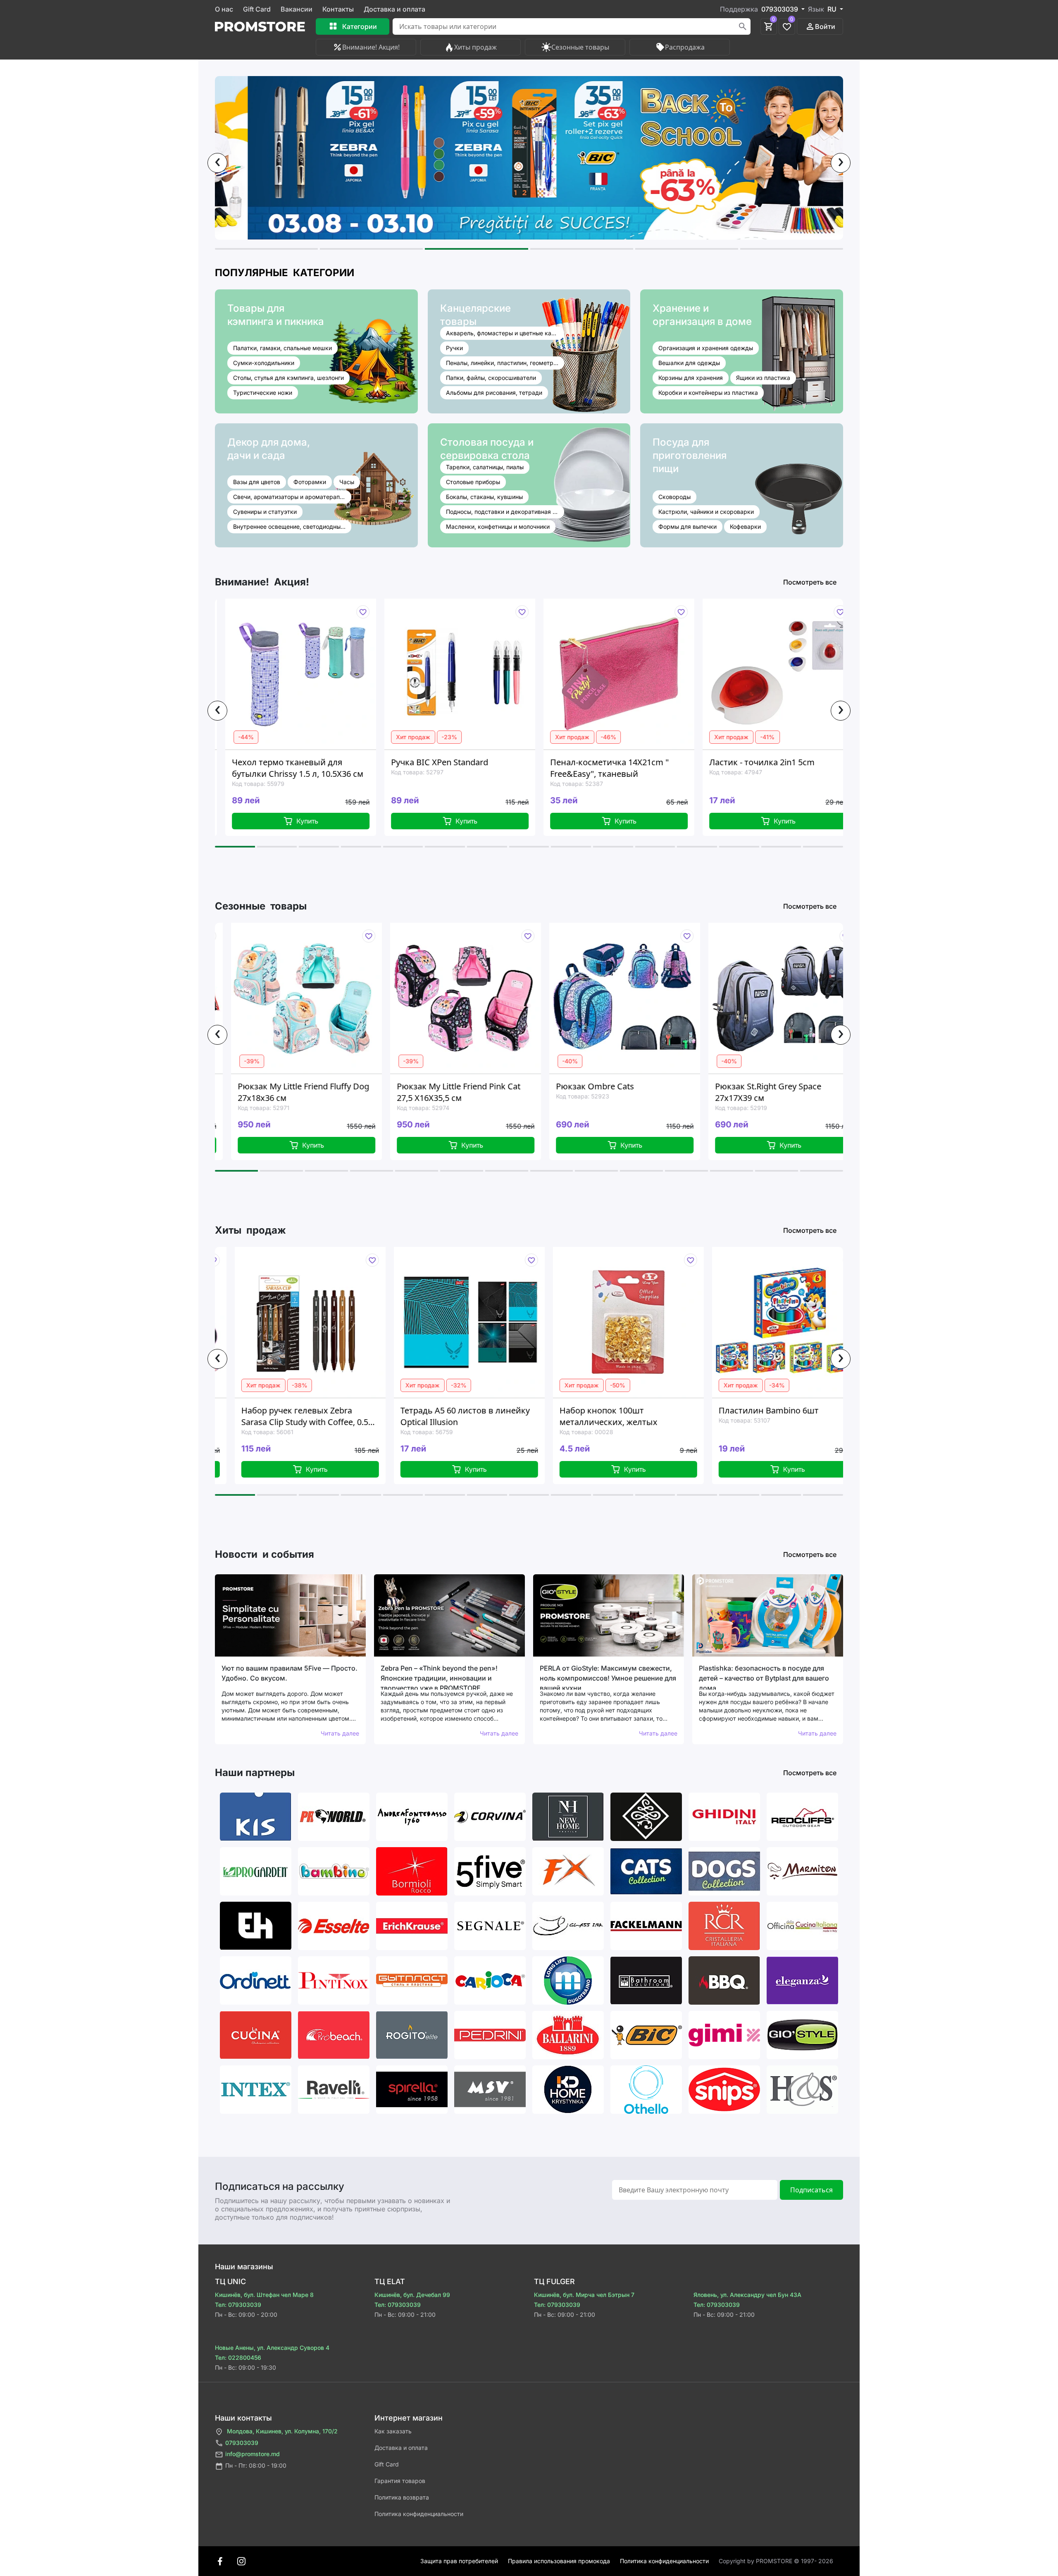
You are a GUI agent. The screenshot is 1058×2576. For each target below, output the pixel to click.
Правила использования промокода (559, 2561)
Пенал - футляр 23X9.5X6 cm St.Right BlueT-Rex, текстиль (776, 1416)
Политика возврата (402, 2497)
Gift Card (257, 9)
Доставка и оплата (394, 9)
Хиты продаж (475, 47)
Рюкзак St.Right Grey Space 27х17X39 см (610, 1092)
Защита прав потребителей (459, 2561)
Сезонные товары (580, 47)
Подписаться (811, 2190)
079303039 (242, 2443)
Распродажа (685, 47)
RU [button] (833, 9)
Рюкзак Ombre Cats (437, 1086)
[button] (266, 249)
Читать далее (340, 1733)
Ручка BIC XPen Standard (284, 762)
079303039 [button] (780, 9)
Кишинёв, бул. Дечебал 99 (412, 2295)
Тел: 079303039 (238, 2305)
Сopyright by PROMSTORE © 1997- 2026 (776, 2561)
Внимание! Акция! (371, 47)
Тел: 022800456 (238, 2358)
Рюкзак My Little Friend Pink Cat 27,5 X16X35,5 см (301, 1092)
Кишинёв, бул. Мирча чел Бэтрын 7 (584, 2295)
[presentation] (217, 163)
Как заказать (393, 2431)
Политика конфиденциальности (419, 2514)
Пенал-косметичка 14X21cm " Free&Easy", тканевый (454, 768)
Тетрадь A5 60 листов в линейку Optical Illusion (307, 1416)
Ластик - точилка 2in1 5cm (606, 762)
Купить (311, 821)
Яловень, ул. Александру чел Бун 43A (747, 2295)
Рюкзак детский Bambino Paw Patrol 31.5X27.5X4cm (776, 1092)
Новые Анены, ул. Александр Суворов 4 (272, 2348)
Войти (825, 26)
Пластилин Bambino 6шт (611, 1410)
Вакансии (297, 9)
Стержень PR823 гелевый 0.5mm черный (778, 768)
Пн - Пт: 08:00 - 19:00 (256, 2465)
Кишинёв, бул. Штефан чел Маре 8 (264, 2295)
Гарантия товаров (400, 2481)
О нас (224, 9)
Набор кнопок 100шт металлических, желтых (451, 1416)
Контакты (338, 9)
